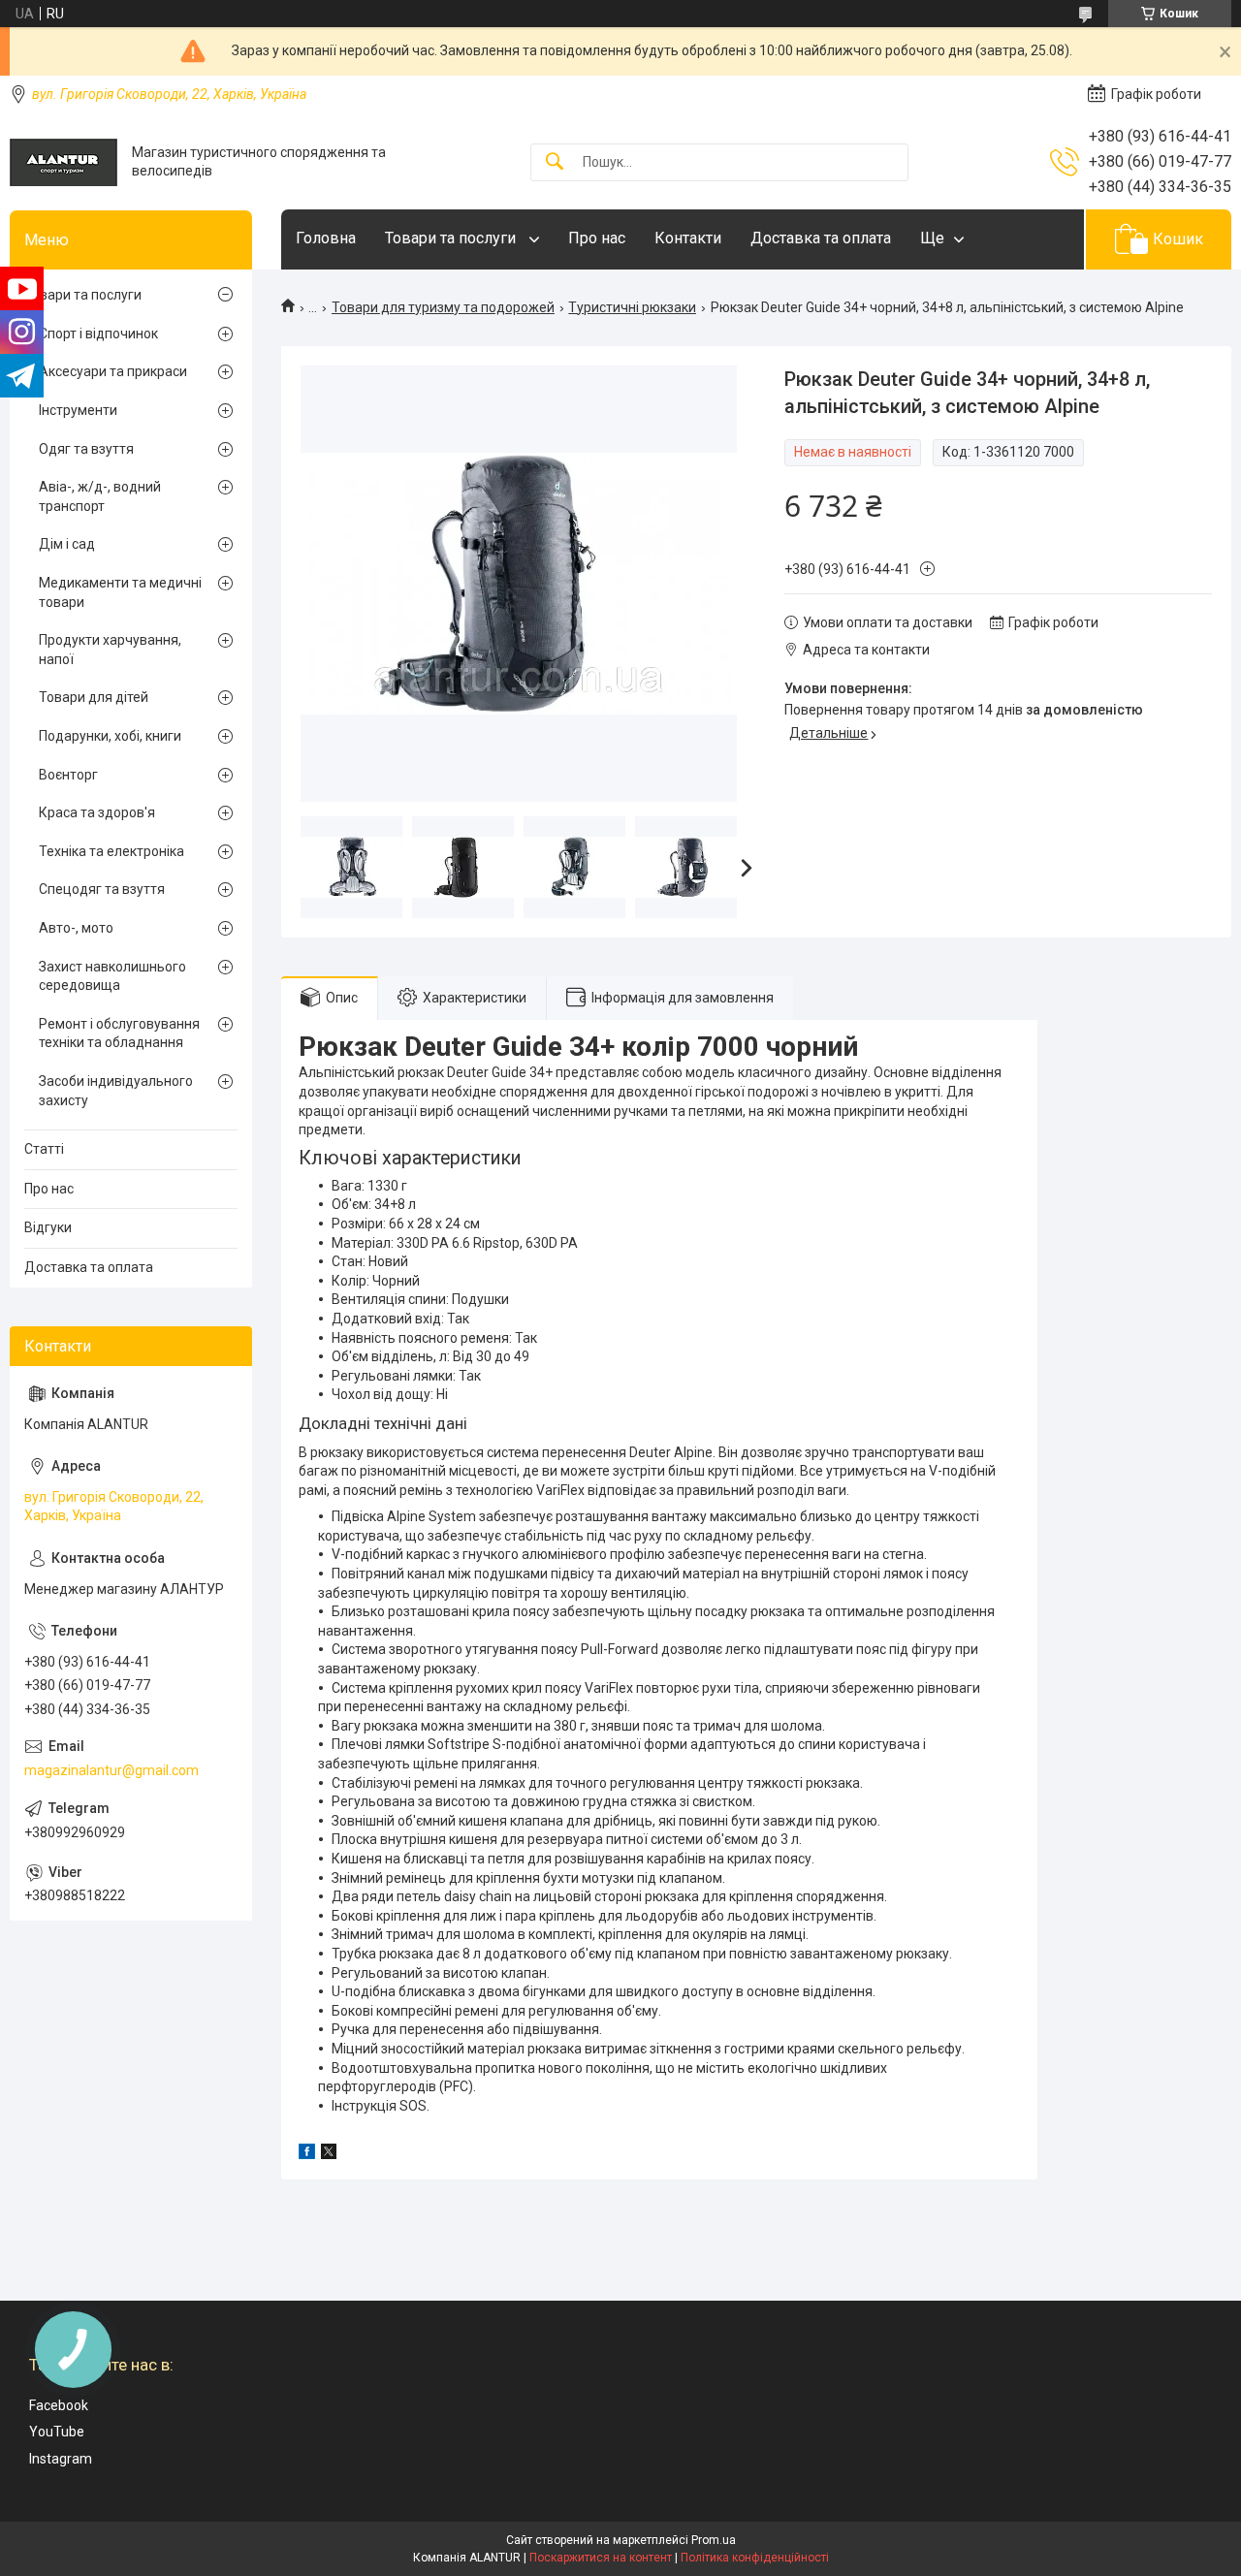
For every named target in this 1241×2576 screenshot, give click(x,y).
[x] (329, 2154)
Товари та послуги (452, 238)
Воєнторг (68, 775)
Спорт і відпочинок (98, 334)
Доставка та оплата (821, 238)
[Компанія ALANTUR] (64, 162)
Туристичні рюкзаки (632, 307)
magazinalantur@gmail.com (111, 1770)
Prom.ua (714, 2540)
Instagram (61, 2459)
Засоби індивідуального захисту (116, 1091)
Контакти (688, 238)
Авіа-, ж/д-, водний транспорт (100, 496)
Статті (44, 1149)
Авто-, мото (76, 928)
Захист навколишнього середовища (112, 976)
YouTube (57, 2432)
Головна (326, 238)
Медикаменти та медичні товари (120, 592)
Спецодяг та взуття (102, 889)
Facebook (59, 2405)
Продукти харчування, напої (110, 650)
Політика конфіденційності (755, 2558)
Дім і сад (67, 544)
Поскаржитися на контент (601, 2558)
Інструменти (78, 410)
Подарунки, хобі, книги (110, 736)
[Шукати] (555, 162)
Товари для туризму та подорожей (443, 307)
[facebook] (307, 2154)
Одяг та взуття (86, 449)
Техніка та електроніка (111, 851)
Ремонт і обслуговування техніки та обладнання (119, 1034)
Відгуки (48, 1227)
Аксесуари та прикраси (113, 371)
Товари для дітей (94, 697)
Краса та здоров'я (97, 812)
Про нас (597, 238)
